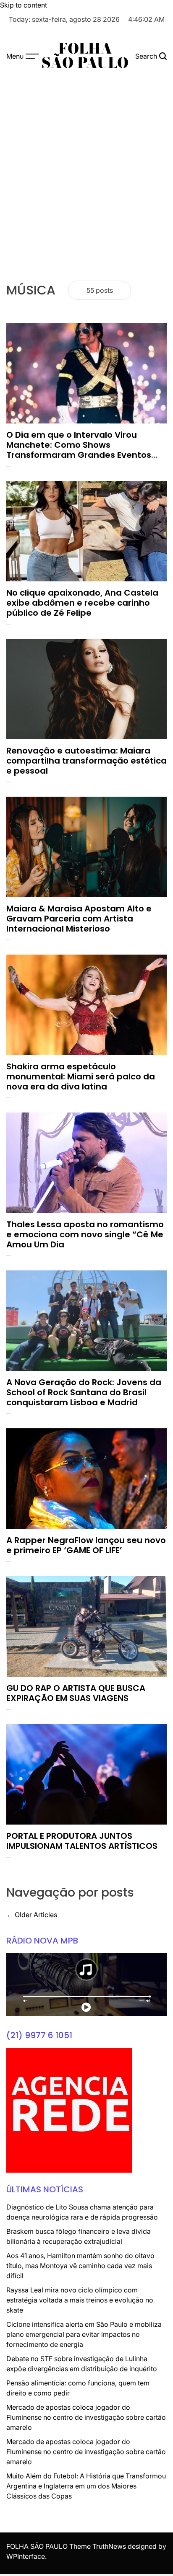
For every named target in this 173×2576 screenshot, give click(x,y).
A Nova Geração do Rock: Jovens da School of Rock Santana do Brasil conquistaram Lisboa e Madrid (84, 1392)
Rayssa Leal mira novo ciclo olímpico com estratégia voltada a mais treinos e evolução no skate (80, 2300)
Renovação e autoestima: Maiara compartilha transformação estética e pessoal (86, 761)
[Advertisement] (86, 167)
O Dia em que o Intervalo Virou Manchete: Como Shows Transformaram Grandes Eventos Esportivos (79, 450)
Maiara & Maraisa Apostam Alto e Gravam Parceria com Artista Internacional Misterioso (79, 919)
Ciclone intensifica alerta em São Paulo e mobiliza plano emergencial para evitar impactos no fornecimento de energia (84, 2334)
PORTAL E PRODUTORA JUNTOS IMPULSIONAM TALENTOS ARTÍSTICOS (82, 1841)
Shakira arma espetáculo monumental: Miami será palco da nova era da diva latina (81, 1076)
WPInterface (26, 2556)
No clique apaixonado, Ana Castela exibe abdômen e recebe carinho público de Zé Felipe (82, 603)
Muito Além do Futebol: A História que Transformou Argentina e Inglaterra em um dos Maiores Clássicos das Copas (86, 2486)
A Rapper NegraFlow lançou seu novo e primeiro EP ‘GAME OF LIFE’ (86, 1545)
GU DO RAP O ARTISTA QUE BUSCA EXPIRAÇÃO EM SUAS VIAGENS (76, 1693)
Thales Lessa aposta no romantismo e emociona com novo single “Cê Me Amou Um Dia (85, 1234)
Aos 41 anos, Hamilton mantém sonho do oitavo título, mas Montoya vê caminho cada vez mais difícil (80, 2266)
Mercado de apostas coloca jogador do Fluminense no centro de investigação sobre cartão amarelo (86, 2417)
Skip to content (24, 5)
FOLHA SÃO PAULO (85, 56)
